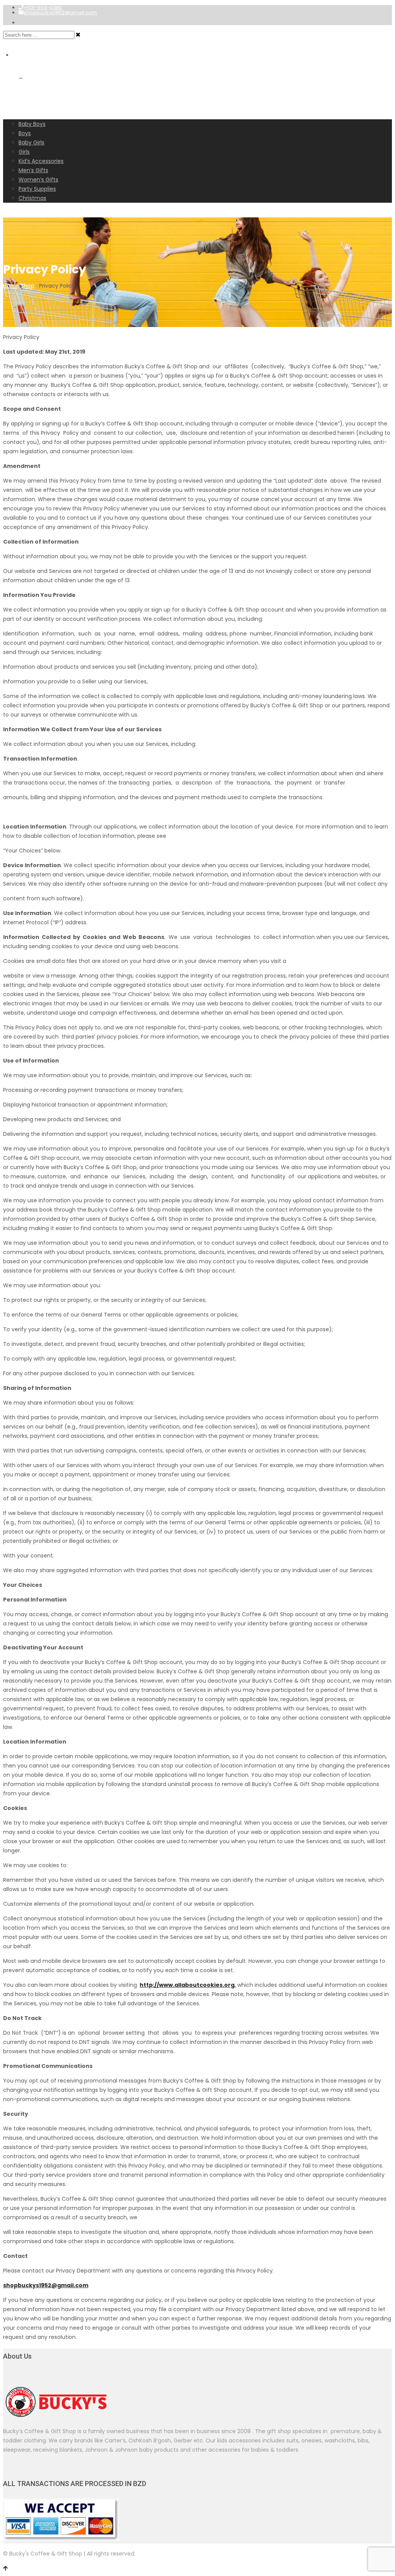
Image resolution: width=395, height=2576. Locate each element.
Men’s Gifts (33, 170)
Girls (24, 152)
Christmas (32, 198)
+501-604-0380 (43, 8)
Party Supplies (37, 189)
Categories (25, 114)
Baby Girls (31, 142)
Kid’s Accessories (41, 161)
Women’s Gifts (38, 180)
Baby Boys (32, 124)
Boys (25, 133)
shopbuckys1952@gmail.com (60, 13)
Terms (16, 207)
